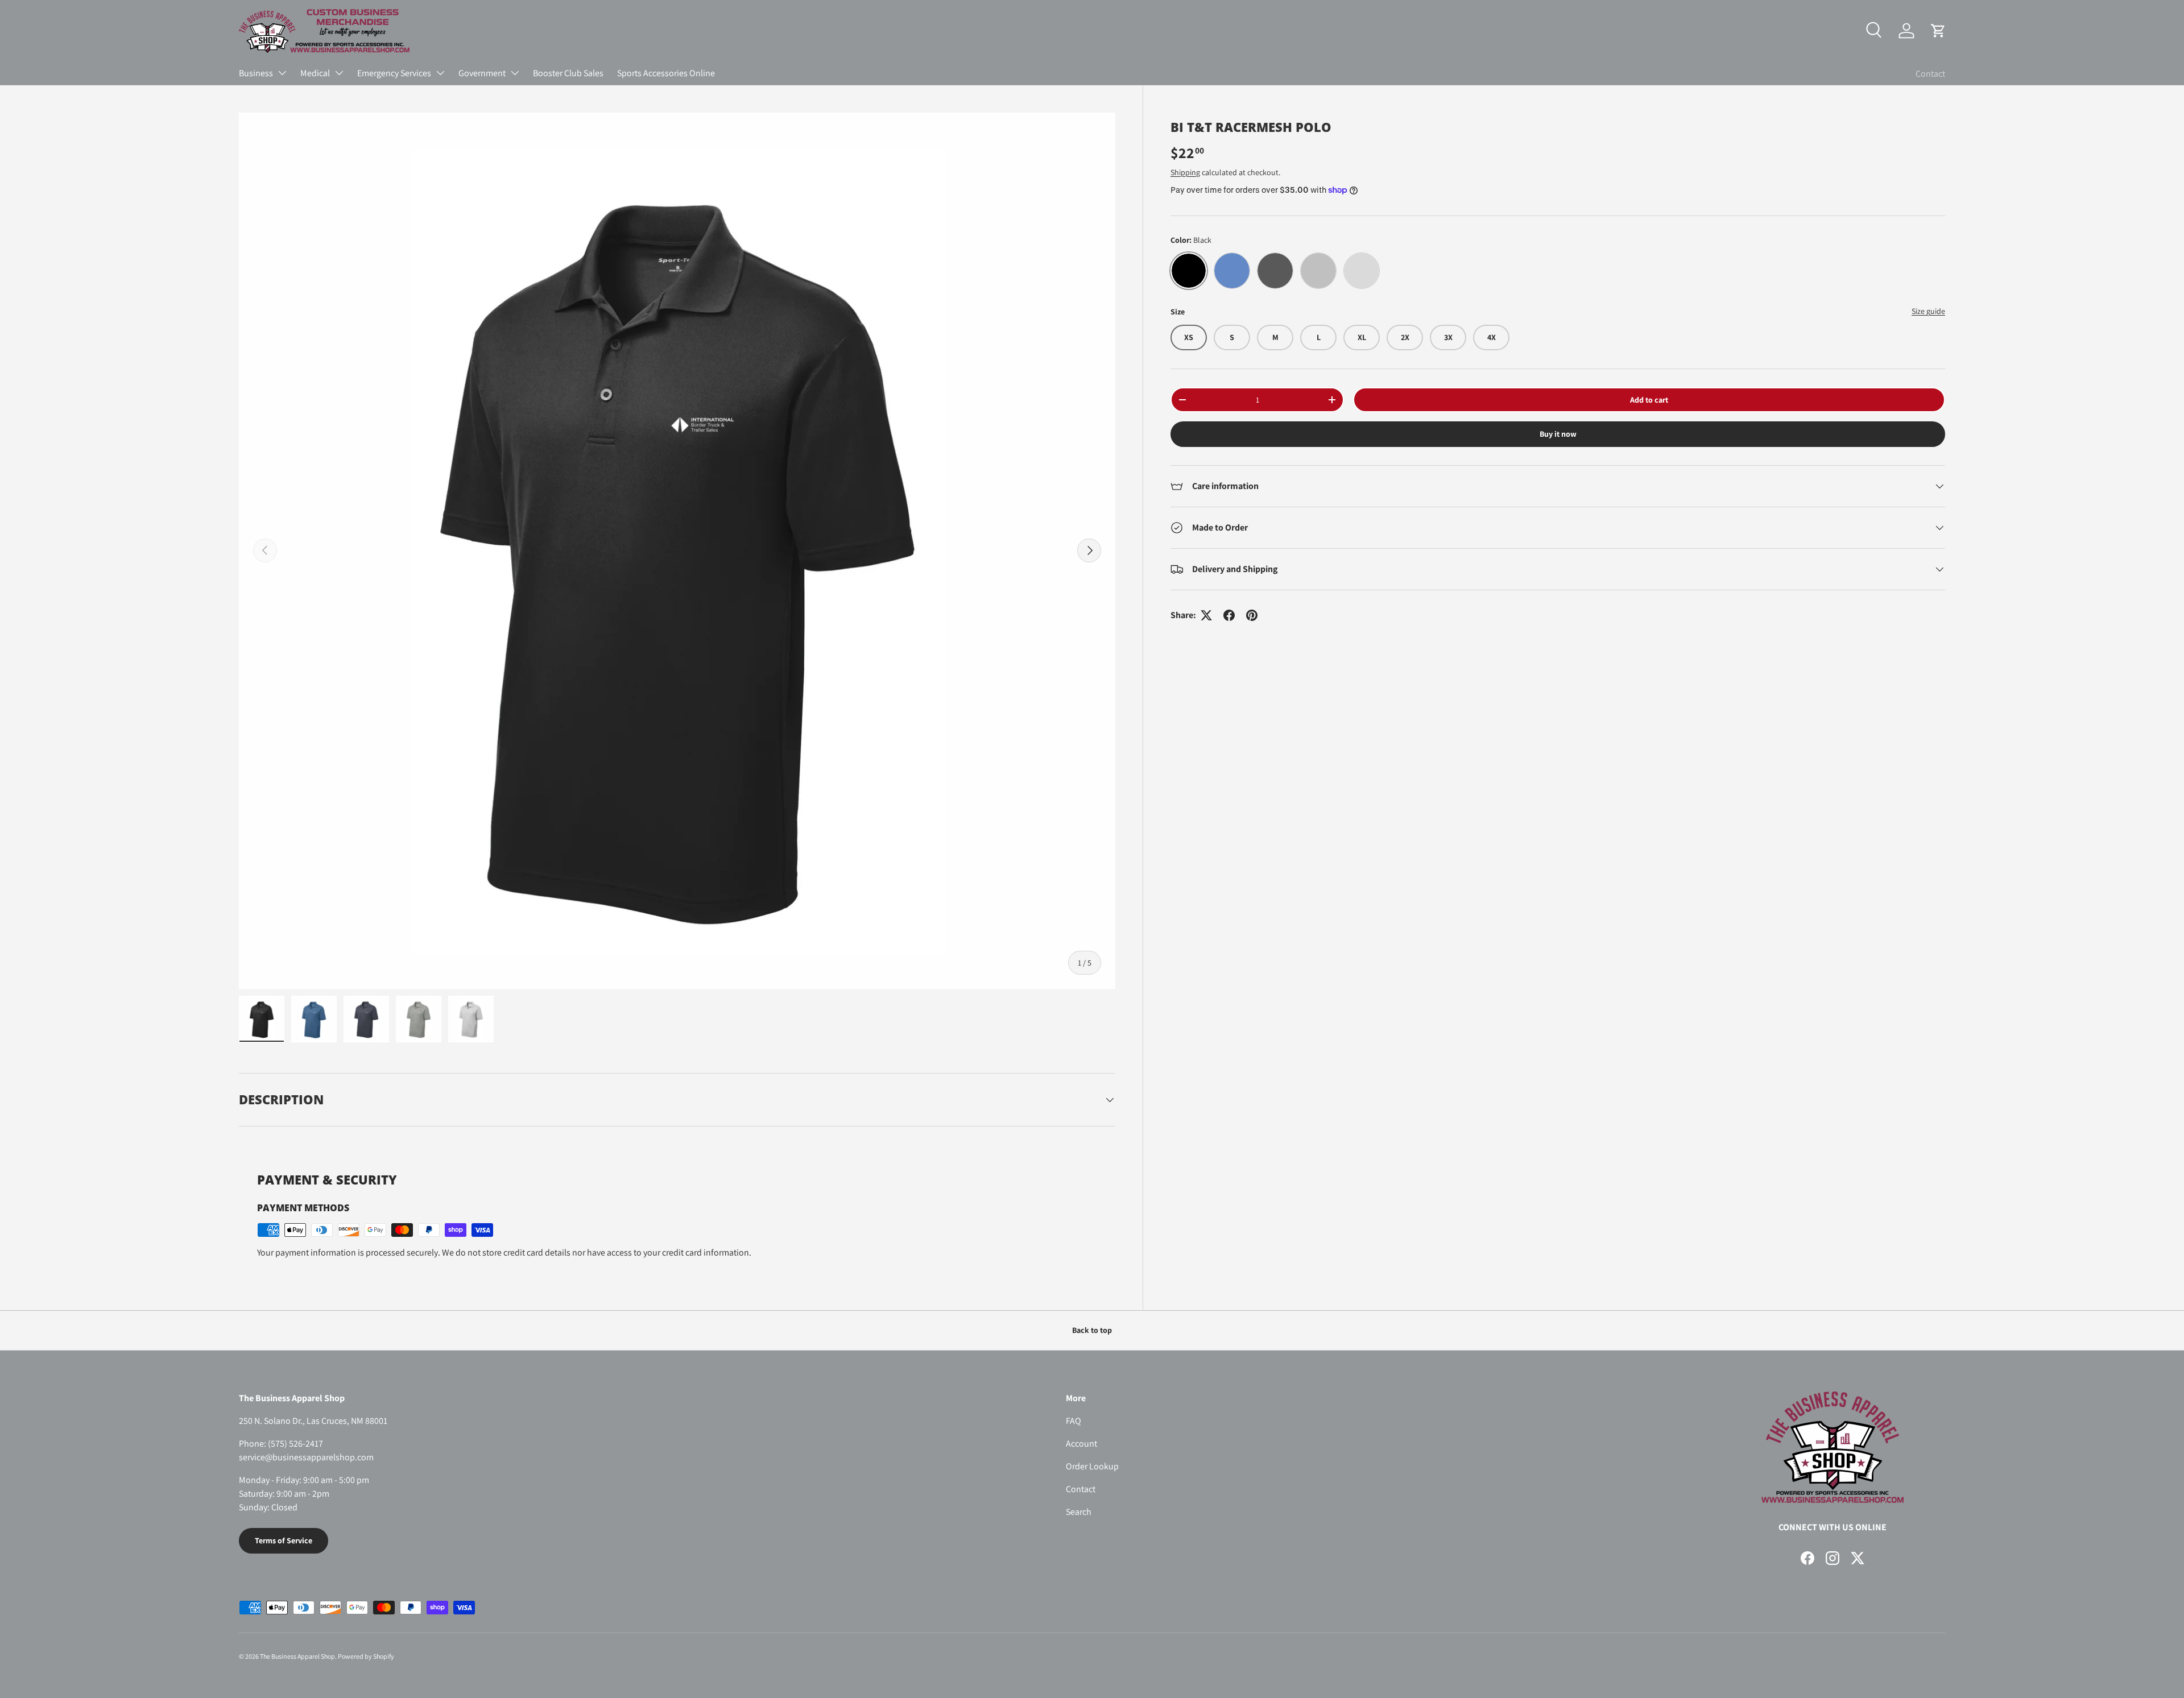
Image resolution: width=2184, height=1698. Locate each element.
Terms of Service (284, 1540)
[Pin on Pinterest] (1252, 615)
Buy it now (1558, 434)
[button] (1938, 31)
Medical (315, 73)
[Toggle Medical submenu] (339, 73)
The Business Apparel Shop (297, 1656)
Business (256, 73)
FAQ (1074, 1421)
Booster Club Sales (568, 73)
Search (1079, 1512)
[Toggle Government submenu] (515, 73)
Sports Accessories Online (666, 73)
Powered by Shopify (366, 1656)
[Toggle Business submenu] (282, 73)
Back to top (1092, 1330)
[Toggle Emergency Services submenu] (440, 73)
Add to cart (1649, 399)
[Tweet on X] (1206, 615)
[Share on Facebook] (1229, 615)
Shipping (1185, 172)
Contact (1930, 74)
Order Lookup (1092, 1466)
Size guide (1928, 311)
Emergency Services (394, 73)
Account (1081, 1444)
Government (482, 73)
